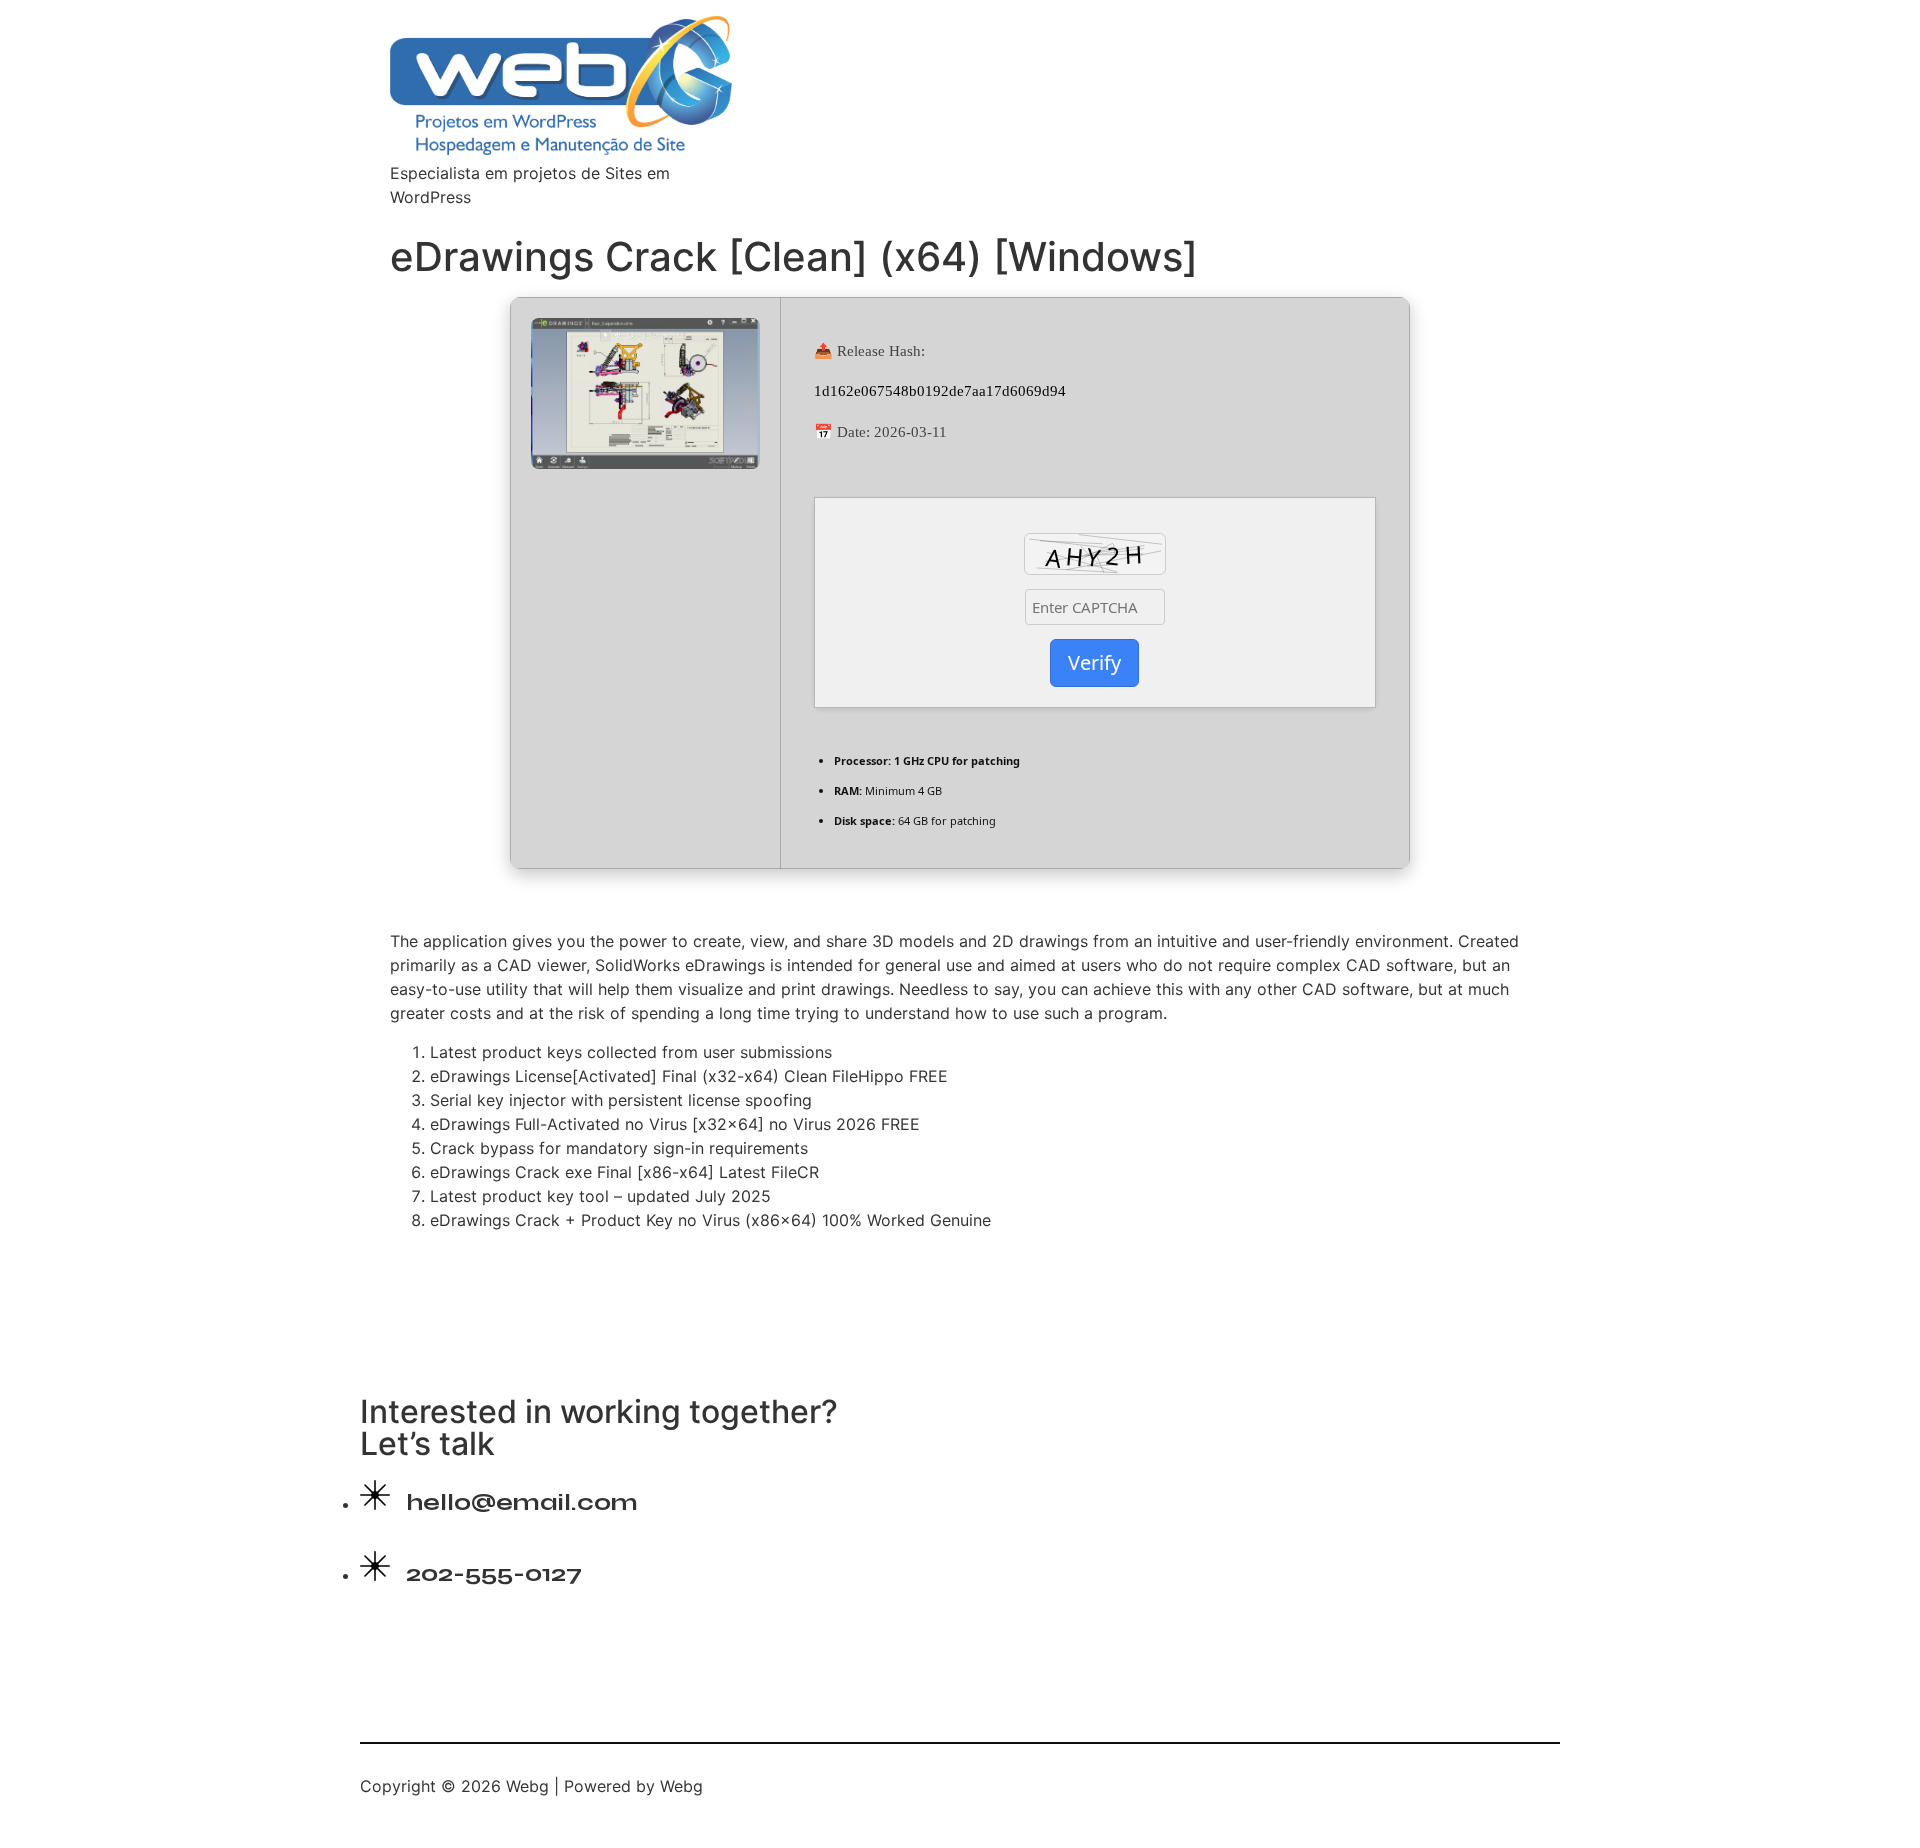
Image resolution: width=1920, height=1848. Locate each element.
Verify (1094, 662)
